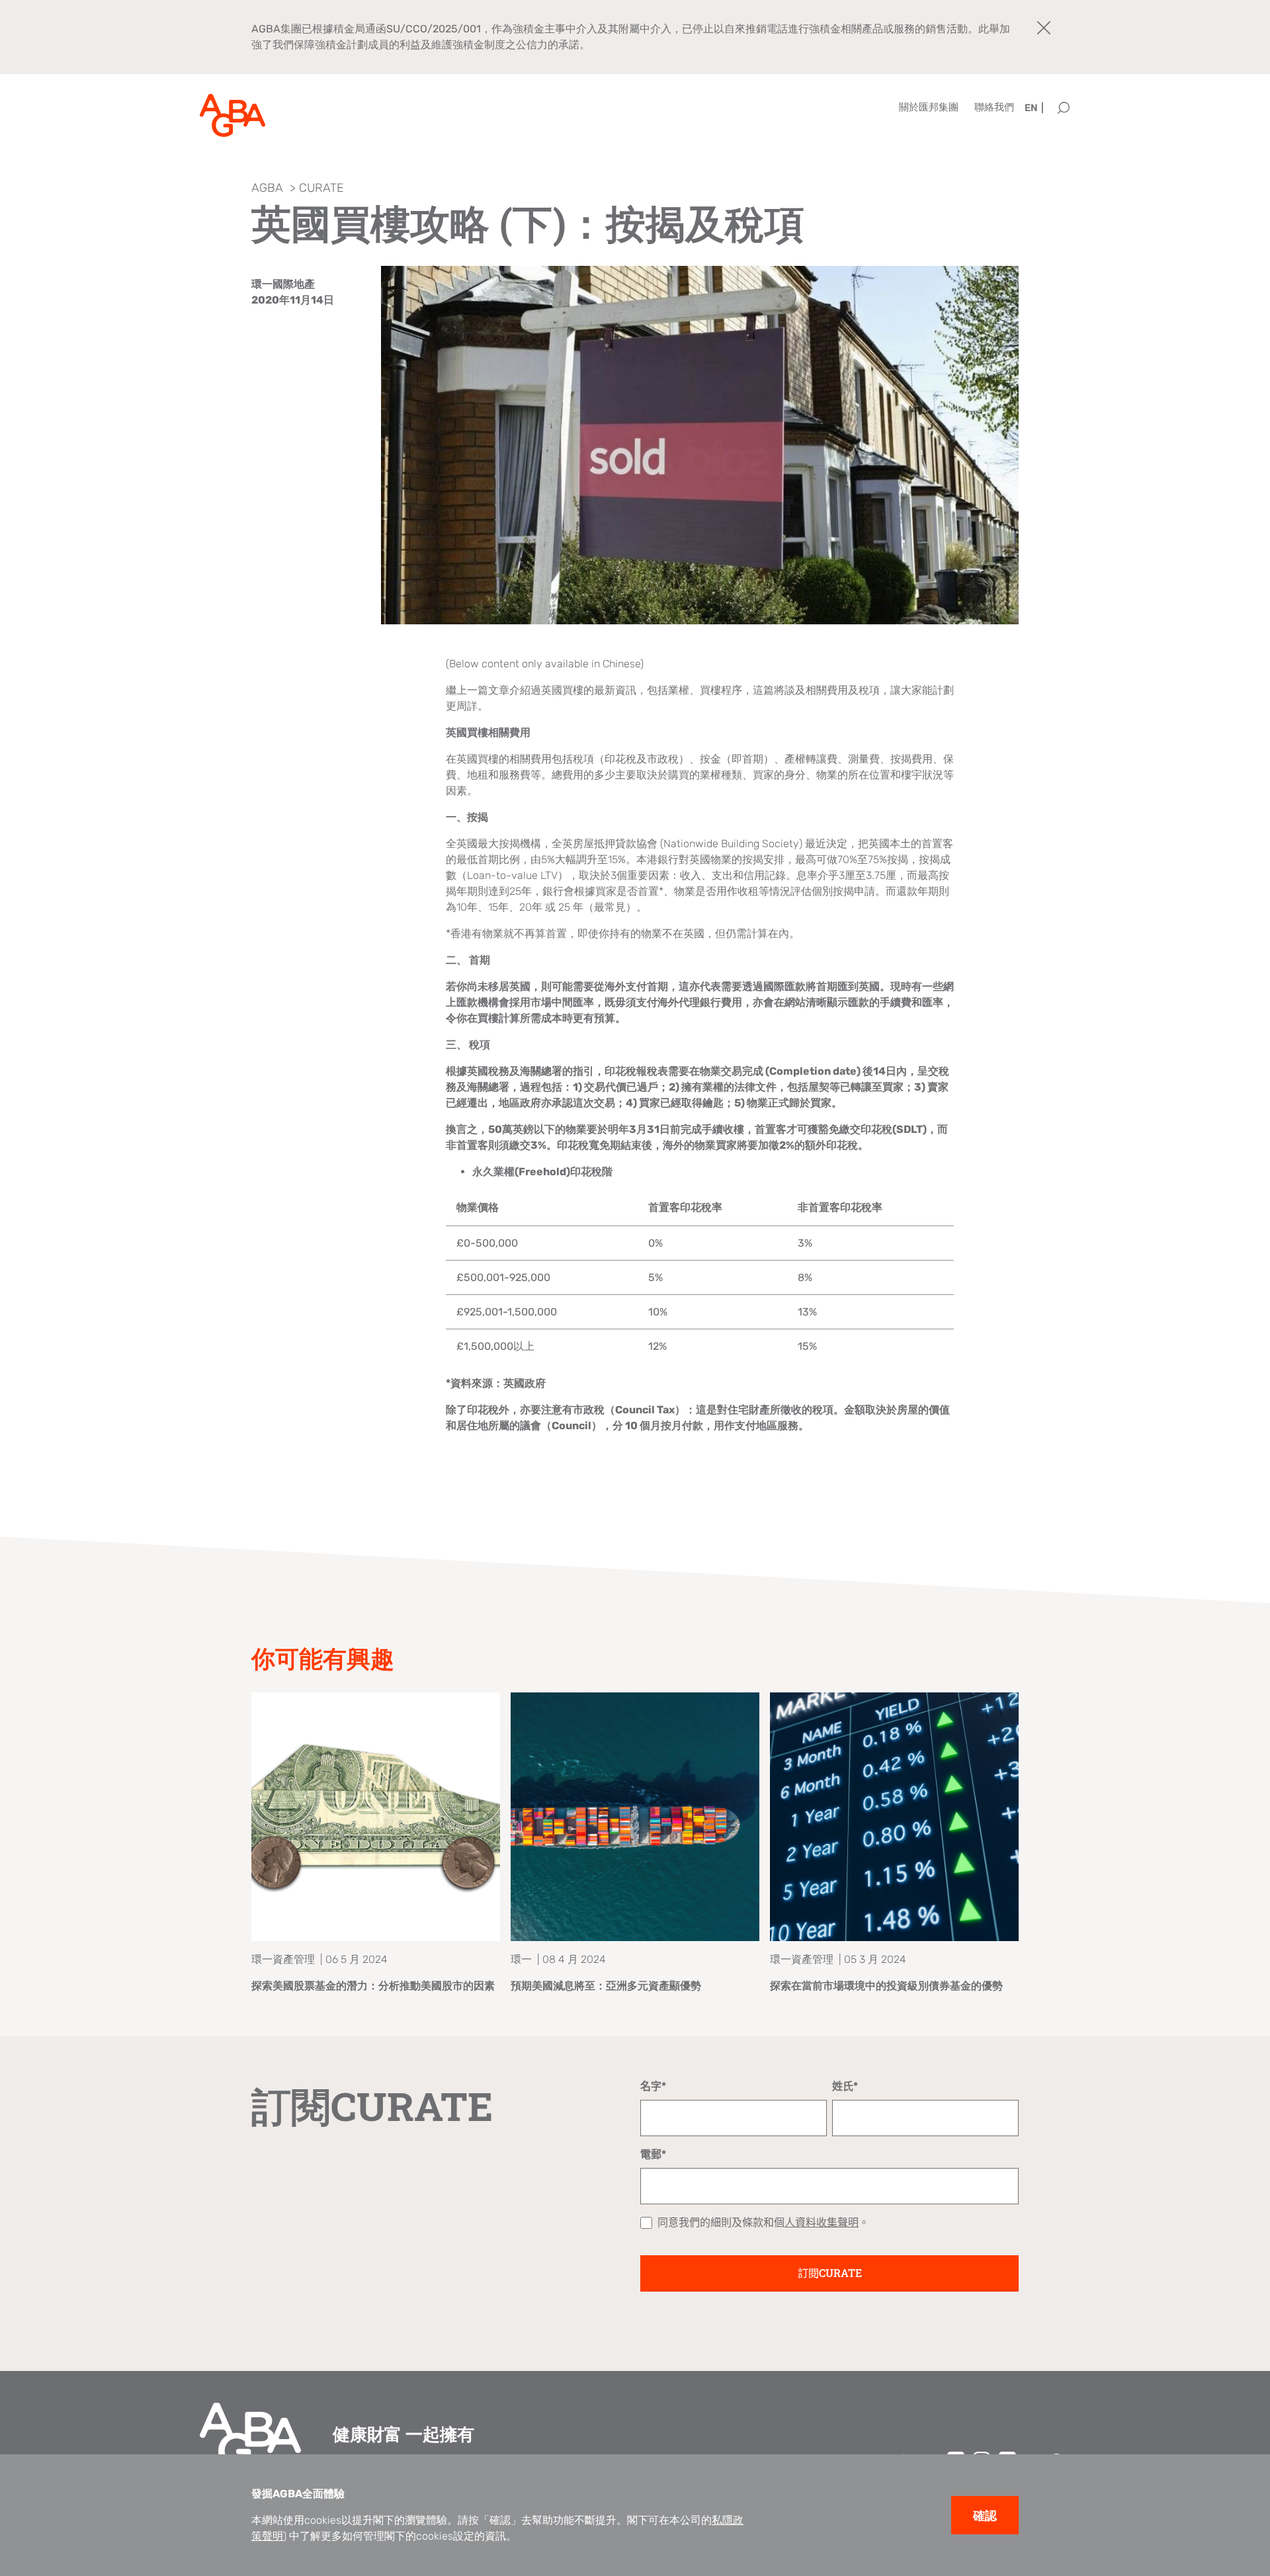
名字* (653, 2086)
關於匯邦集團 (929, 107)
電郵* (653, 2154)
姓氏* (845, 2086)
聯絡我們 (994, 107)
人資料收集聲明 (822, 2223)
